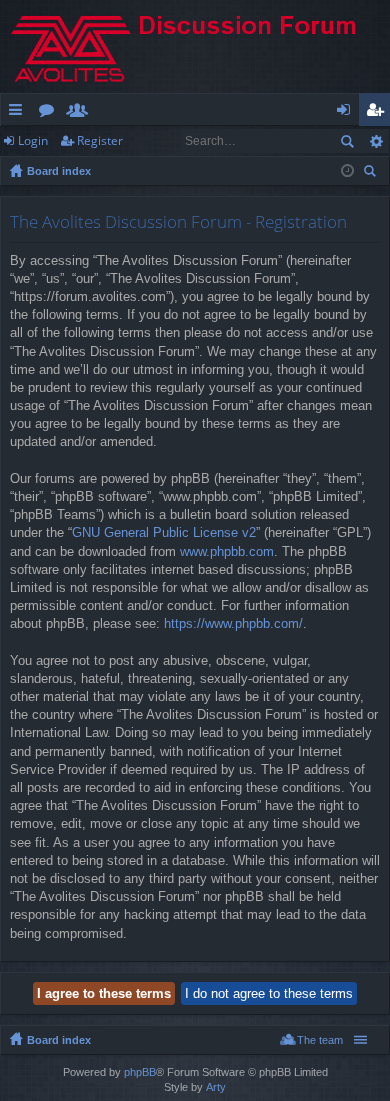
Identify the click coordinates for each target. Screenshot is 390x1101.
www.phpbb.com (227, 551)
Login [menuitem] (347, 113)
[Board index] (195, 46)
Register (100, 140)
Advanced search (375, 141)
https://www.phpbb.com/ (233, 623)
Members (81, 113)
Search (347, 141)
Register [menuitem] (379, 113)
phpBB (140, 1072)
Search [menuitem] (372, 173)
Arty (216, 1087)
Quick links (19, 113)
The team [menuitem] (320, 1040)
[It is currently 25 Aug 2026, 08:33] (347, 171)
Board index (59, 171)
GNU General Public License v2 (164, 532)
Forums (50, 113)
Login (33, 140)
